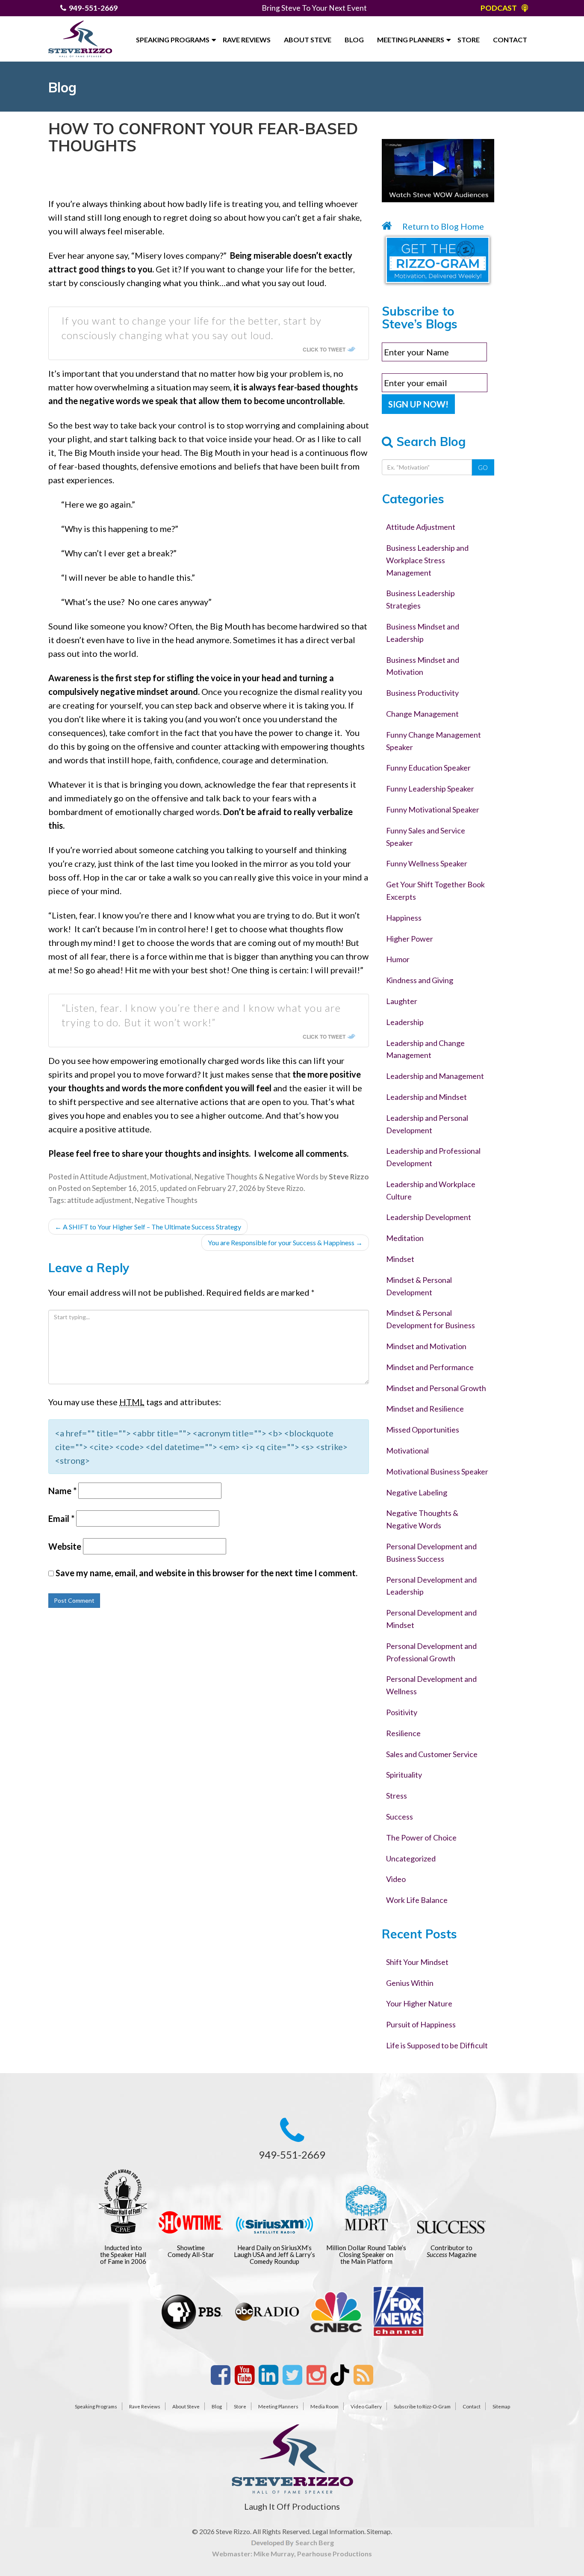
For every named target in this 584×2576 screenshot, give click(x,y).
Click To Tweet (324, 349)
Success (400, 1817)
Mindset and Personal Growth (436, 1388)
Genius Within (410, 1983)
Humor (398, 959)
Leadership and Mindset (426, 1097)
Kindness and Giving (420, 980)
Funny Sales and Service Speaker (426, 837)
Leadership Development (429, 1217)
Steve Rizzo (285, 1188)
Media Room (324, 2406)
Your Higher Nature (419, 2003)
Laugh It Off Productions (292, 2506)
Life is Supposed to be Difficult (437, 2045)
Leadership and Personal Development (427, 1124)
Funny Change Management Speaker (434, 741)
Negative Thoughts (166, 1200)
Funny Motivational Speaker (433, 809)
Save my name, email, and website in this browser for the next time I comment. (206, 1573)
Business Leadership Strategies (420, 599)
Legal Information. (339, 2531)
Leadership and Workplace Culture (431, 1190)
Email (61, 1518)
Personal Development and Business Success (431, 1552)
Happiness (404, 918)
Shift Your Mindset (417, 1962)
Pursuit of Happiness (421, 2024)
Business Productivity (422, 693)
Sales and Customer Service (432, 1754)
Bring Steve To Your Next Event (314, 8)
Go (483, 467)
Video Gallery (366, 2406)
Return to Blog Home (442, 226)
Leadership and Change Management (425, 1049)
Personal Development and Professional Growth (431, 1652)
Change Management (422, 714)
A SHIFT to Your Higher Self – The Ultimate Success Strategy (148, 1227)
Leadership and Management (435, 1076)
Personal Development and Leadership (431, 1586)
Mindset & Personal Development (419, 1286)
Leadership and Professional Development (433, 1157)
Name (62, 1491)
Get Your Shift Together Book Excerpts (435, 891)
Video (396, 1879)
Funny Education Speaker (428, 768)
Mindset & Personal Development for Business (431, 1319)
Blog (354, 40)
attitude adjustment (99, 1200)
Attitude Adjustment (114, 1177)
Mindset (400, 1259)
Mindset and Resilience (425, 1409)
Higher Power (410, 939)
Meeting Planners (411, 40)
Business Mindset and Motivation (423, 666)
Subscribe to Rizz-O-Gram (422, 2406)
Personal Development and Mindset (431, 1619)
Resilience (403, 1733)
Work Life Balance (417, 1900)
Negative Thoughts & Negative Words (257, 1177)
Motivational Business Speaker (437, 1471)
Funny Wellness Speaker (427, 863)
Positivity (402, 1712)
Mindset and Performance (430, 1367)
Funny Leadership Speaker (430, 789)
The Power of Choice (421, 1837)
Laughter (402, 1001)
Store (469, 40)
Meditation (405, 1238)
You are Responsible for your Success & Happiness (285, 1242)
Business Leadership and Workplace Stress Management (427, 560)
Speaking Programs (173, 40)
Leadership (405, 1022)
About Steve (308, 40)
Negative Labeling (417, 1492)
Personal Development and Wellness (431, 1685)
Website (65, 1546)
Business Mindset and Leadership (423, 633)
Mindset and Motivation (426, 1346)
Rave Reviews (247, 40)
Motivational (171, 1177)
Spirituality (404, 1775)
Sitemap (501, 2406)
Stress (397, 1796)
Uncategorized (411, 1858)
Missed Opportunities (423, 1430)
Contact (510, 40)
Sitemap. (379, 2531)
